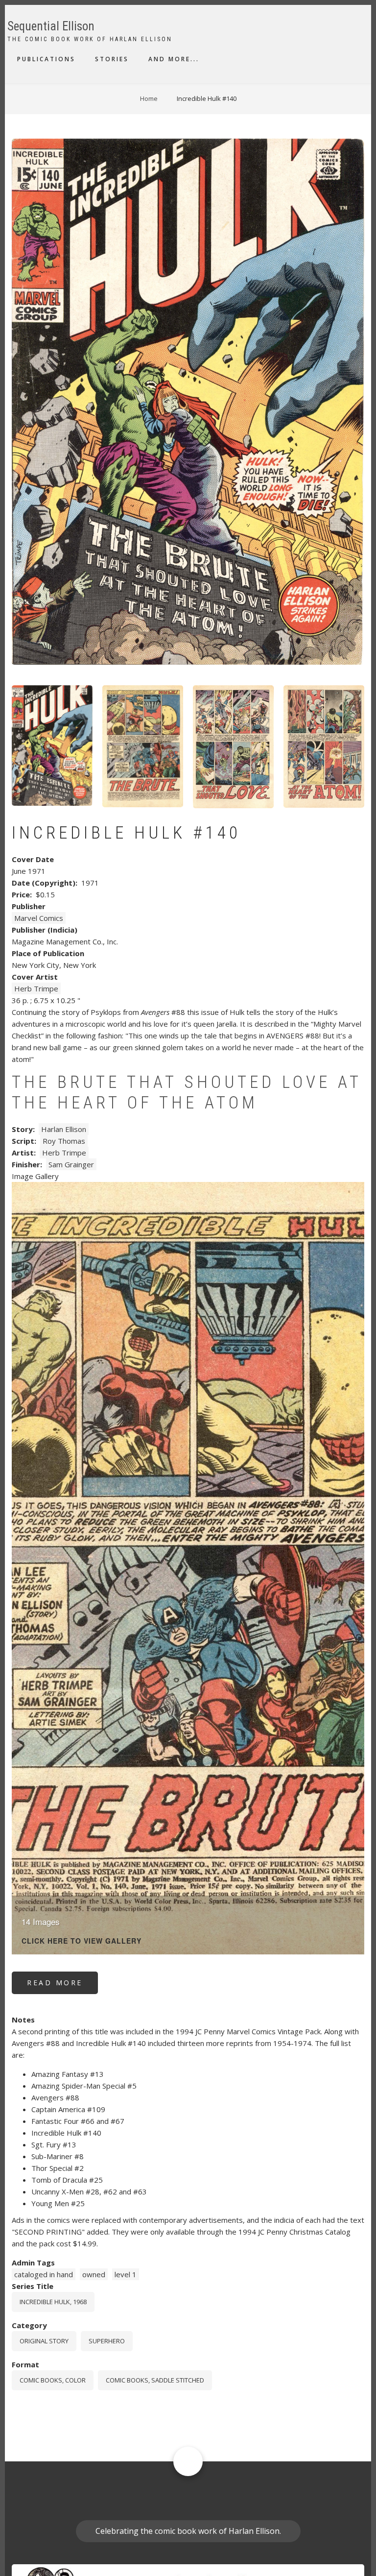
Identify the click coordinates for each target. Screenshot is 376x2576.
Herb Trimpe (36, 988)
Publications (46, 59)
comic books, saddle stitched (155, 2380)
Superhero (107, 2341)
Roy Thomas (64, 1141)
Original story (44, 2341)
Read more (62, 1986)
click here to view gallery (82, 1941)
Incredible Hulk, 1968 (53, 2302)
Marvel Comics (39, 918)
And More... (174, 59)
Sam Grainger (71, 1164)
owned (94, 2274)
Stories (112, 59)
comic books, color (53, 2380)
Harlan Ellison (64, 1129)
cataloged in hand (44, 2274)
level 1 (126, 2274)
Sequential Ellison (51, 26)
